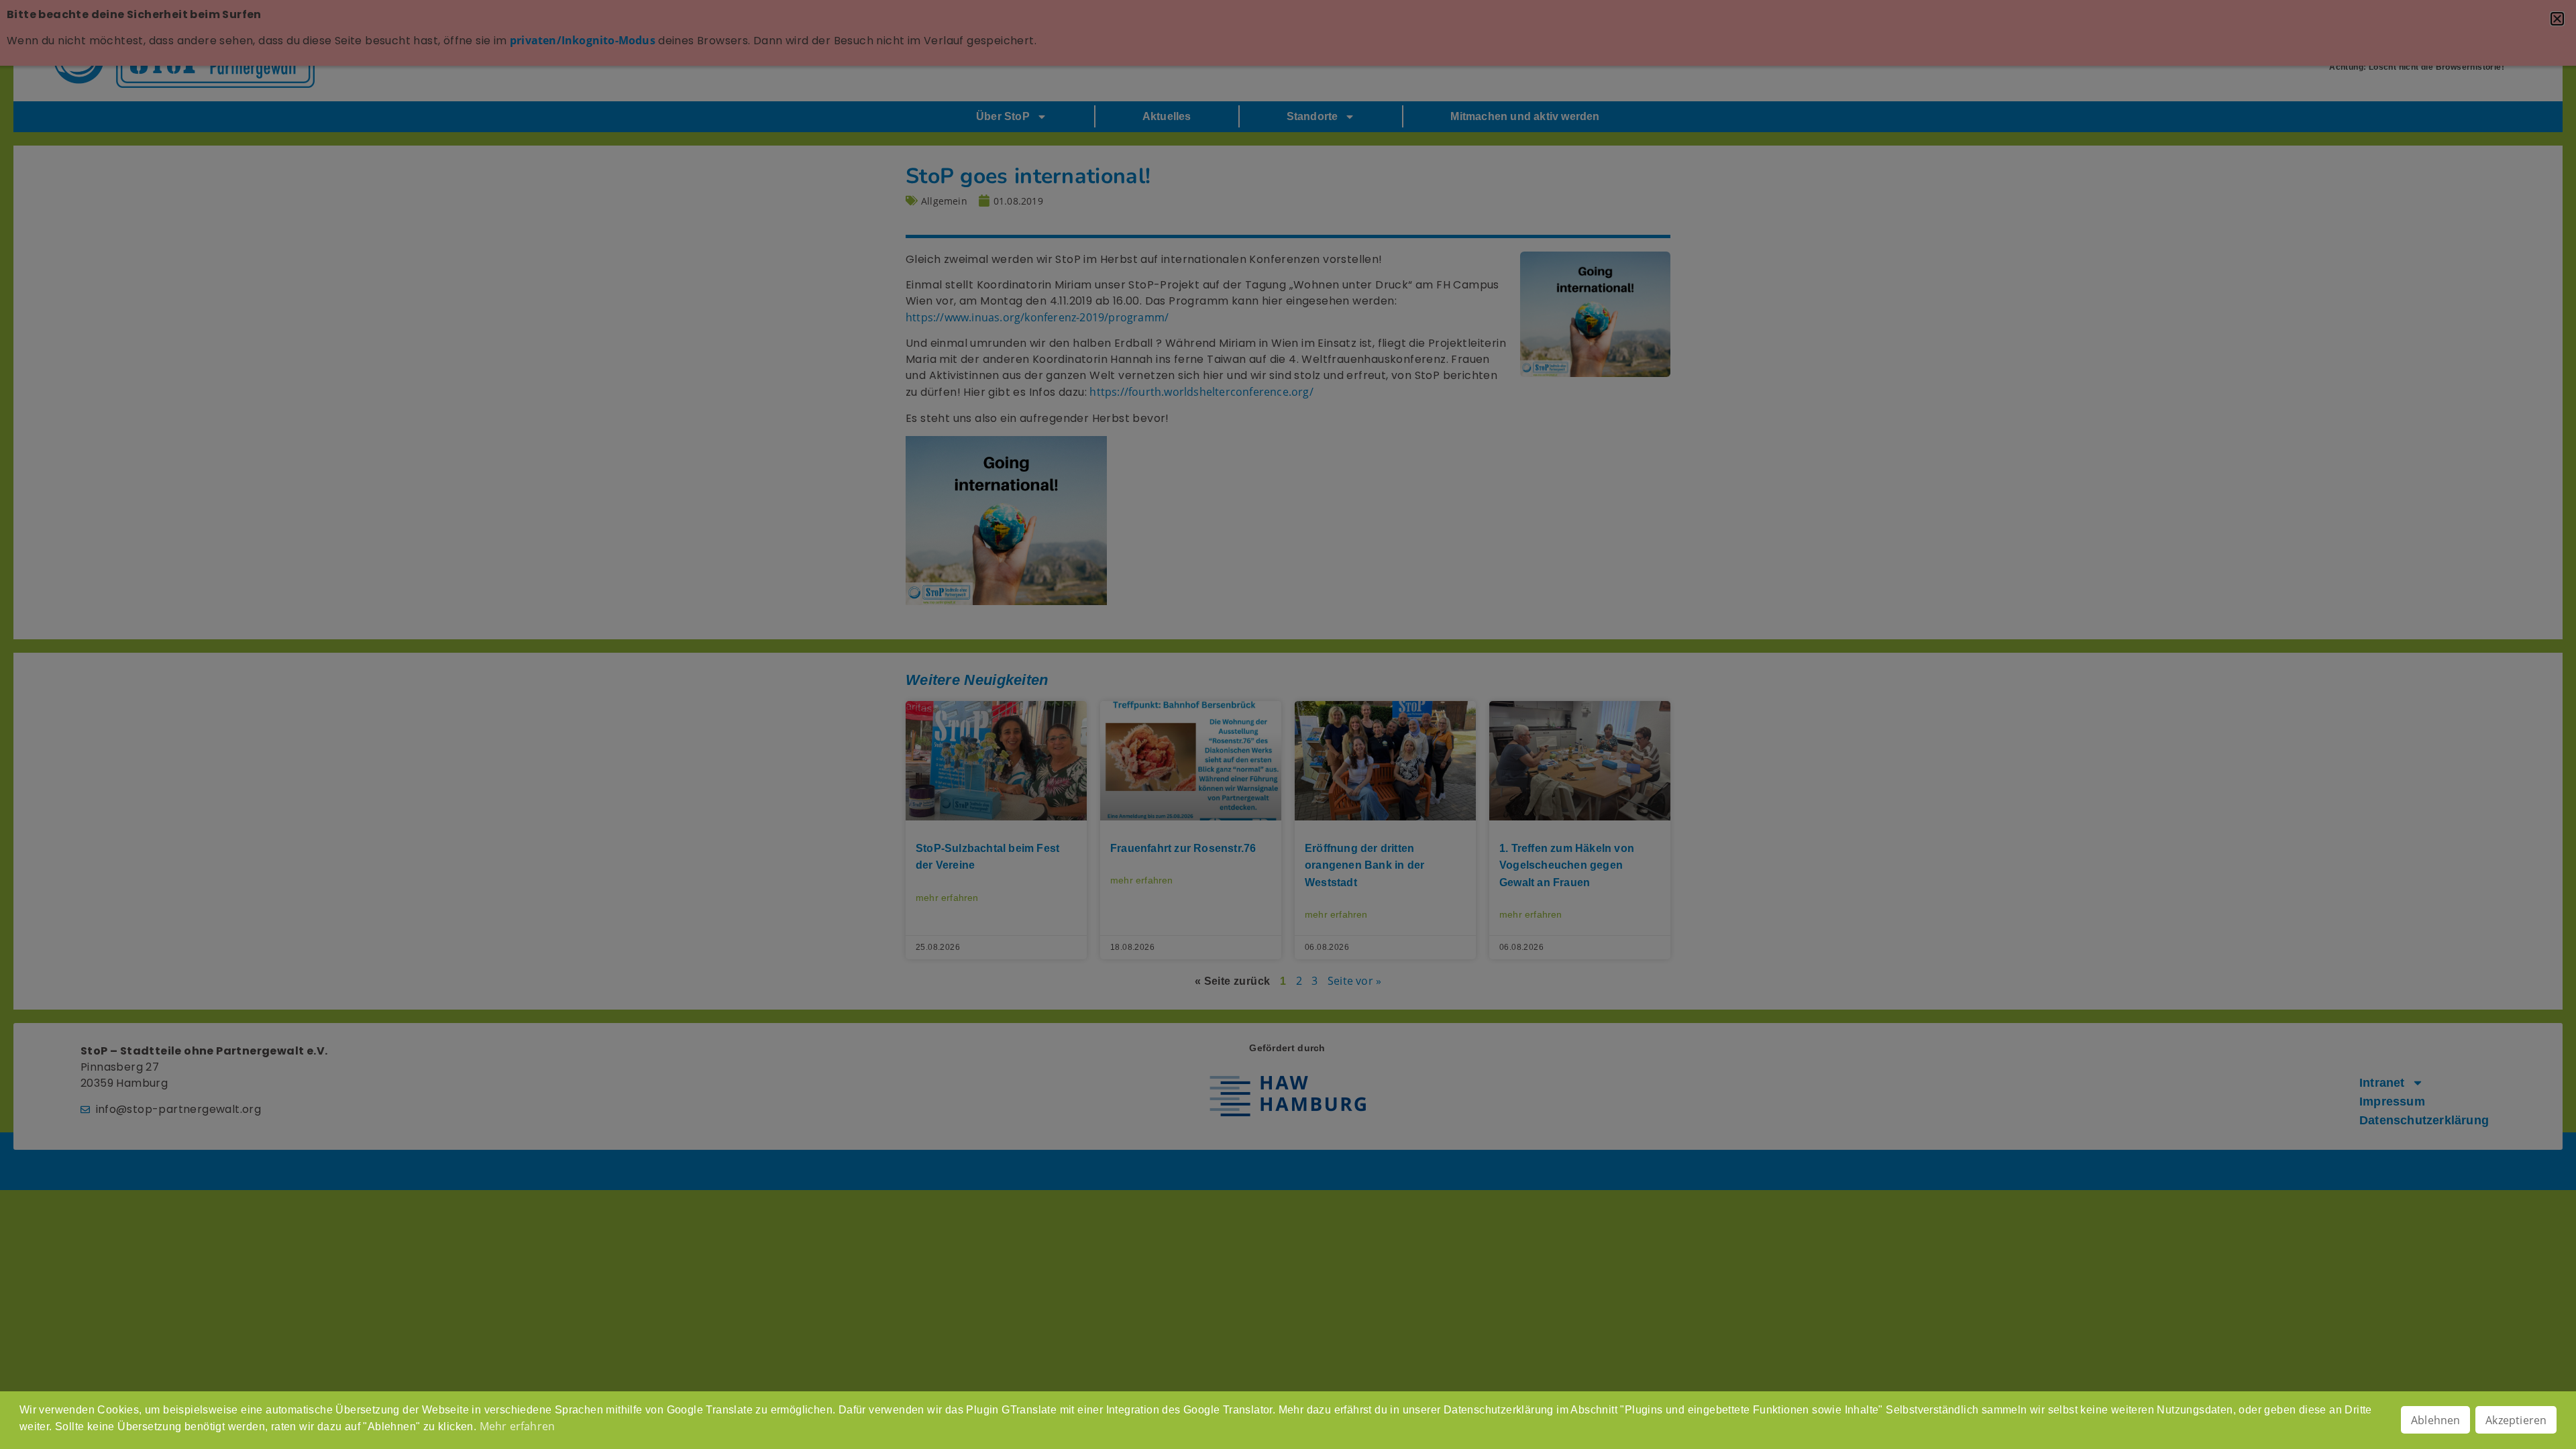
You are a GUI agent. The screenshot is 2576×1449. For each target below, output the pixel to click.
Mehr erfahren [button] (518, 1426)
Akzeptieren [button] (2516, 1420)
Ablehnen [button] (2436, 1420)
